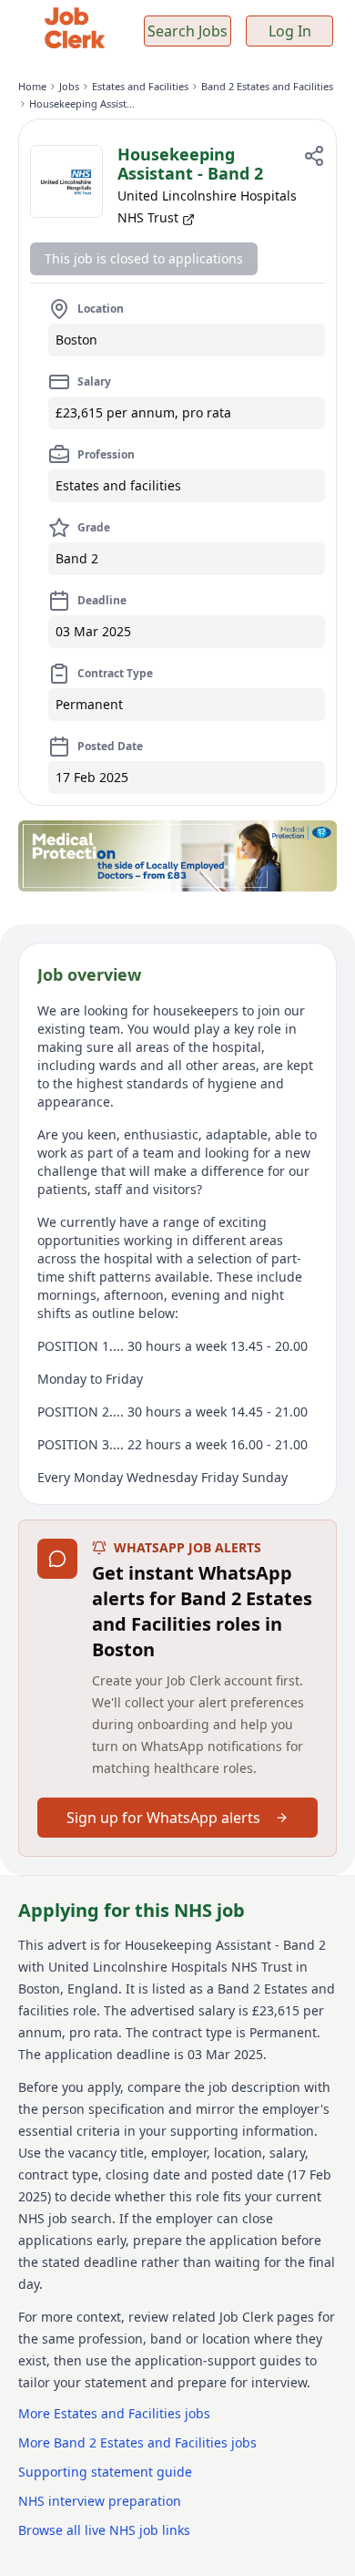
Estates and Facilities (140, 86)
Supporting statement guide (105, 2472)
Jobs (69, 86)
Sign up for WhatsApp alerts (163, 1818)
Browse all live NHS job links (104, 2530)
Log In (290, 31)
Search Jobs (188, 31)
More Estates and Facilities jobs (114, 2413)
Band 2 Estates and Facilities (267, 86)
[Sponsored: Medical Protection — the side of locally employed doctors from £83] (177, 856)
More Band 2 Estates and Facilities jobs (137, 2442)
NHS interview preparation (100, 2501)
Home (32, 86)
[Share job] (314, 156)
